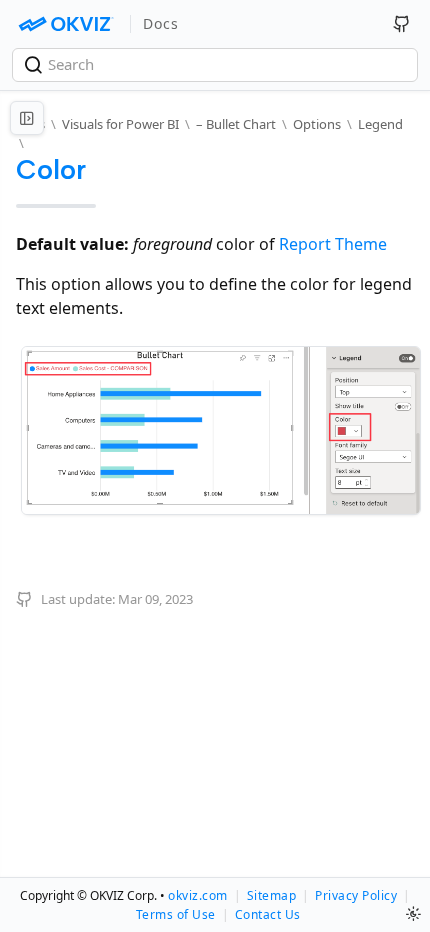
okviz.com (198, 895)
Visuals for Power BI (120, 124)
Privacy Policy (356, 895)
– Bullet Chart (236, 124)
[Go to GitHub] (402, 24)
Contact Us (268, 914)
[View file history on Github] (27, 599)
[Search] (35, 65)
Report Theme (333, 244)
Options (317, 124)
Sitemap (272, 895)
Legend (380, 124)
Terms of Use (176, 914)
